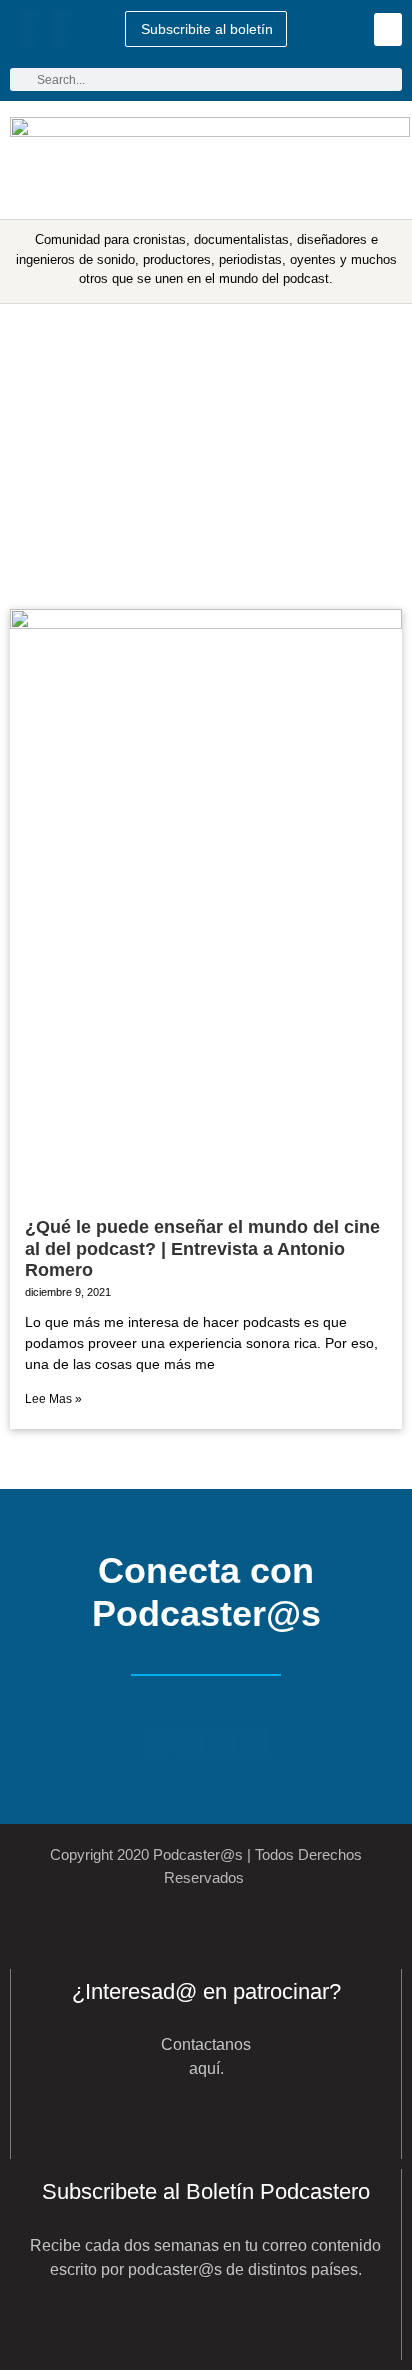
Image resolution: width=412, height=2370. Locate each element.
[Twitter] (29, 19)
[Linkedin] (29, 38)
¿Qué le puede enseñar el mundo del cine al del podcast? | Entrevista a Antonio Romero (202, 1248)
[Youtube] (60, 19)
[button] (388, 29)
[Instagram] (60, 38)
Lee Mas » (53, 1399)
